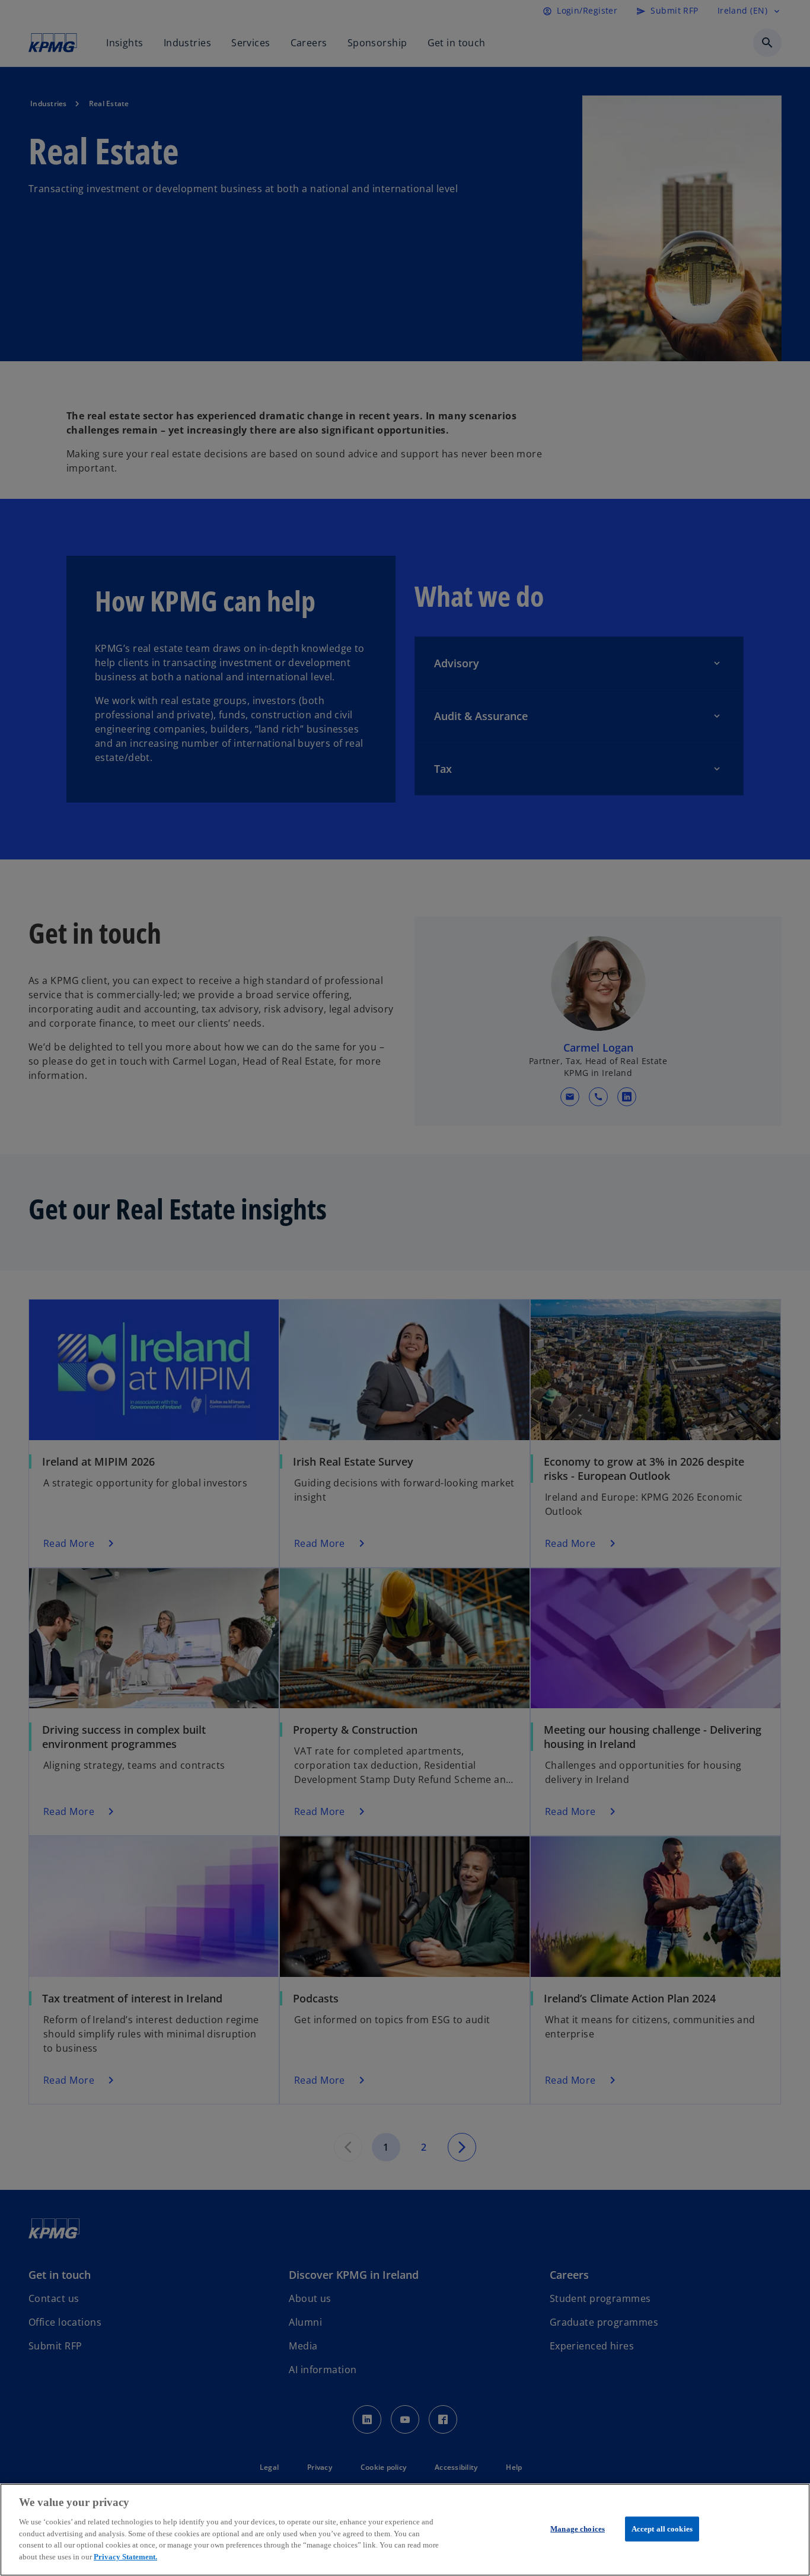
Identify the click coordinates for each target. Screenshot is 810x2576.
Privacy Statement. (125, 2556)
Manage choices (578, 2529)
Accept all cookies (662, 2529)
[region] (405, 2530)
